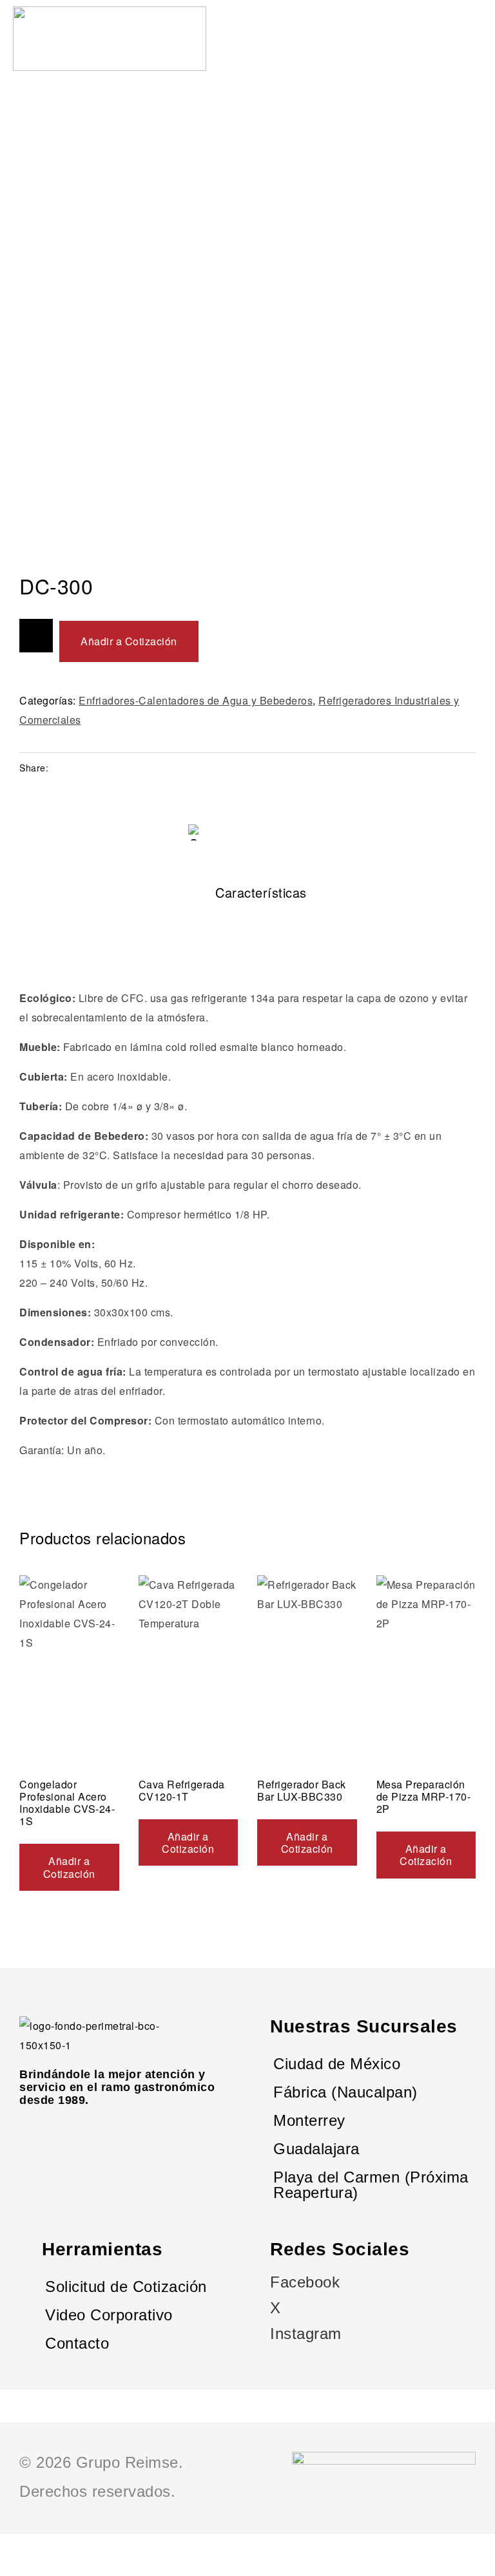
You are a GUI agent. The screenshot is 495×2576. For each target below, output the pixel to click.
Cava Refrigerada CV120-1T (182, 1790)
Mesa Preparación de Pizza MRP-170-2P (424, 1796)
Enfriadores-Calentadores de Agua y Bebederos (196, 700)
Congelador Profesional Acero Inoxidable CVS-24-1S (67, 1803)
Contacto (77, 2343)
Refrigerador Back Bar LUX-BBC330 (302, 1790)
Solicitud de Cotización (126, 2287)
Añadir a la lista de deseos (36, 636)
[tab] (247, 893)
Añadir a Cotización (129, 641)
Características (261, 892)
